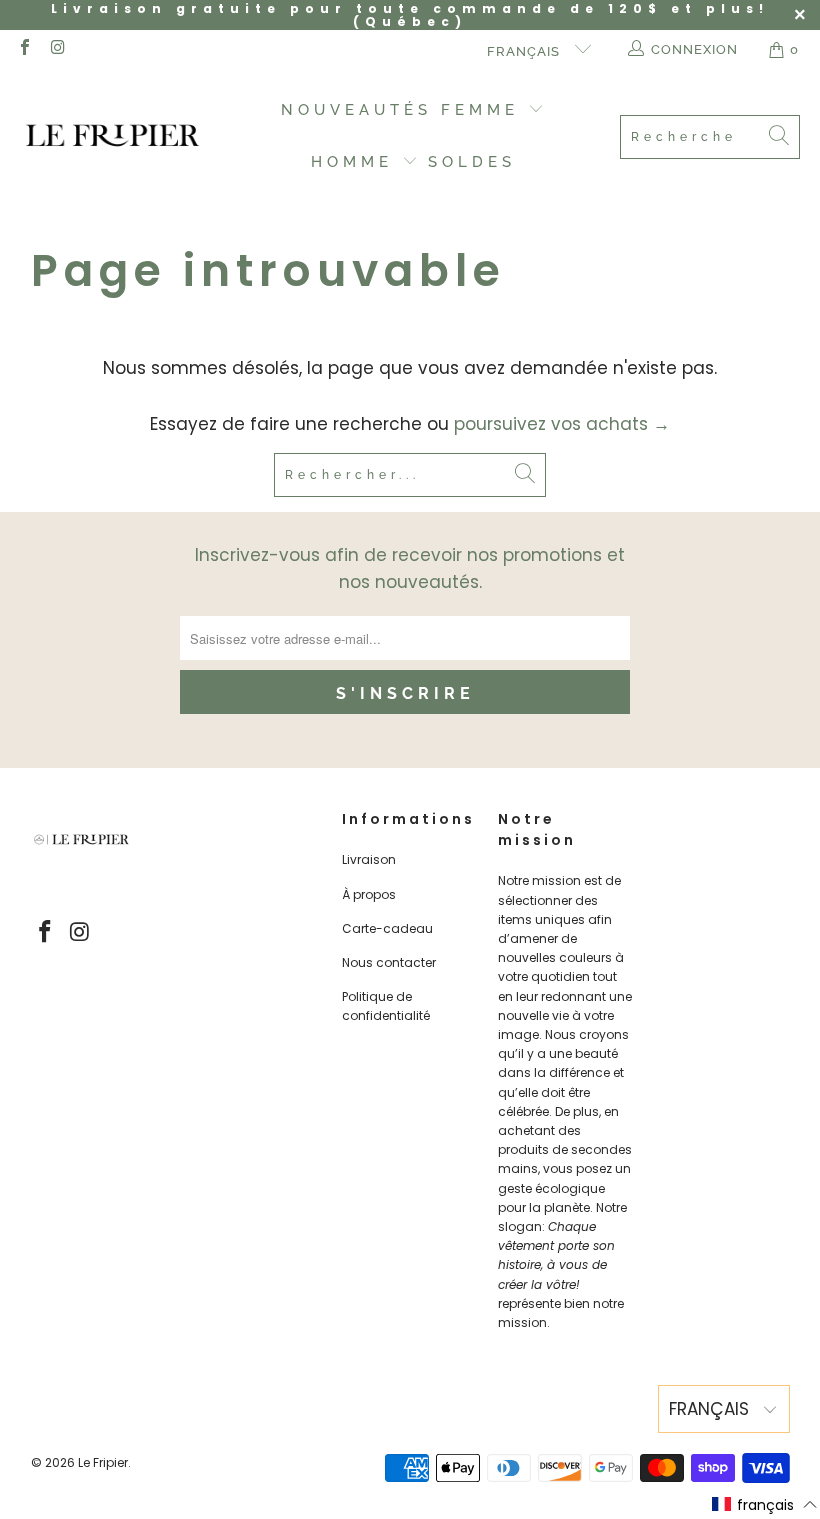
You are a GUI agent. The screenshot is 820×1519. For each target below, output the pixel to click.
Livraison (369, 859)
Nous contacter (389, 962)
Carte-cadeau (387, 928)
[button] (765, 1505)
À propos (369, 894)
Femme (484, 110)
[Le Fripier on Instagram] (57, 49)
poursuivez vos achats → (562, 424)
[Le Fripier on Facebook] (24, 49)
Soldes (472, 162)
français (525, 51)
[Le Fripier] (112, 137)
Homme (356, 162)
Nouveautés (356, 110)
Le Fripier (103, 1462)
